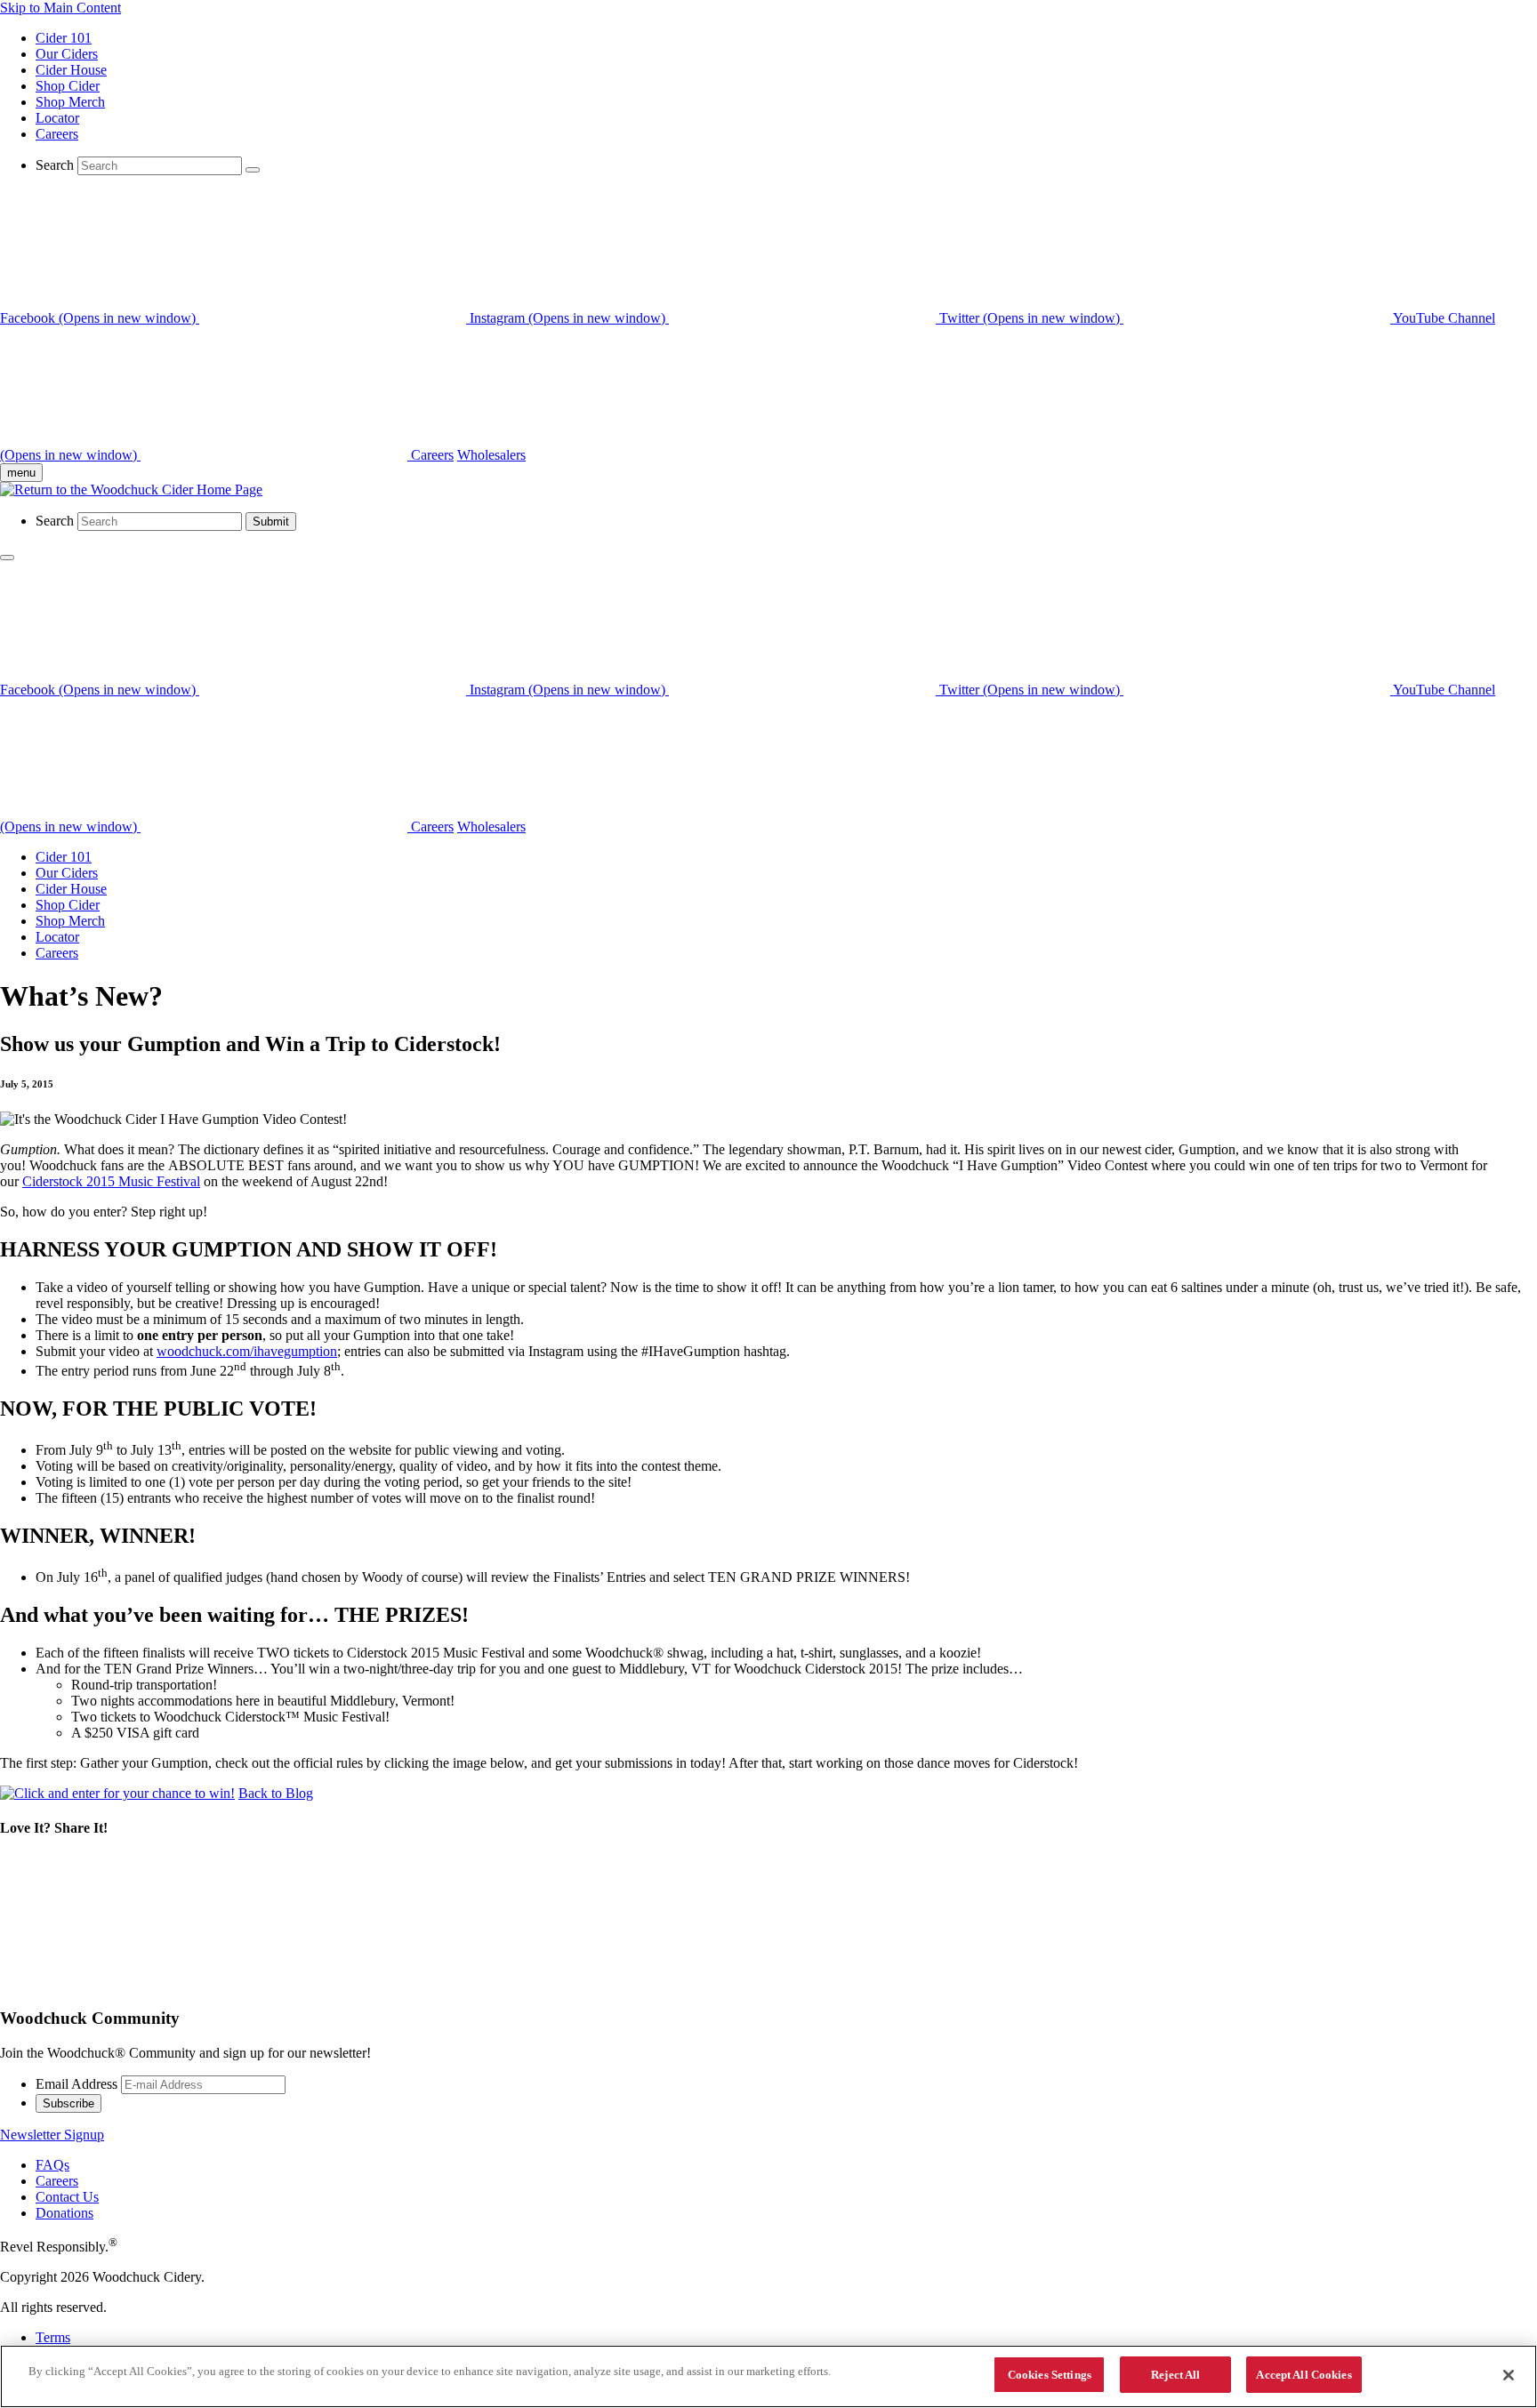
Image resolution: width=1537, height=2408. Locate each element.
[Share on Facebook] (404, 1984)
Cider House (71, 70)
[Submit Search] (253, 170)
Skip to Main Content (60, 8)
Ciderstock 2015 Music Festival (111, 1181)
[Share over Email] (674, 1984)
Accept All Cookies (1304, 2375)
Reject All (1175, 2375)
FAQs (52, 2165)
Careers (57, 134)
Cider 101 (64, 38)
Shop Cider (68, 86)
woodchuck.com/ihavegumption (247, 1351)
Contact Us (67, 2197)
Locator (57, 118)
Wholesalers (491, 455)
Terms (53, 2337)
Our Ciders (67, 54)
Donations (64, 2213)
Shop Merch (70, 102)
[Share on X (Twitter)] (133, 1984)
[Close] (1509, 2375)
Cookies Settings (1050, 2375)
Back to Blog (276, 1793)
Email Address (76, 2084)
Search (55, 165)
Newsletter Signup (52, 2135)
